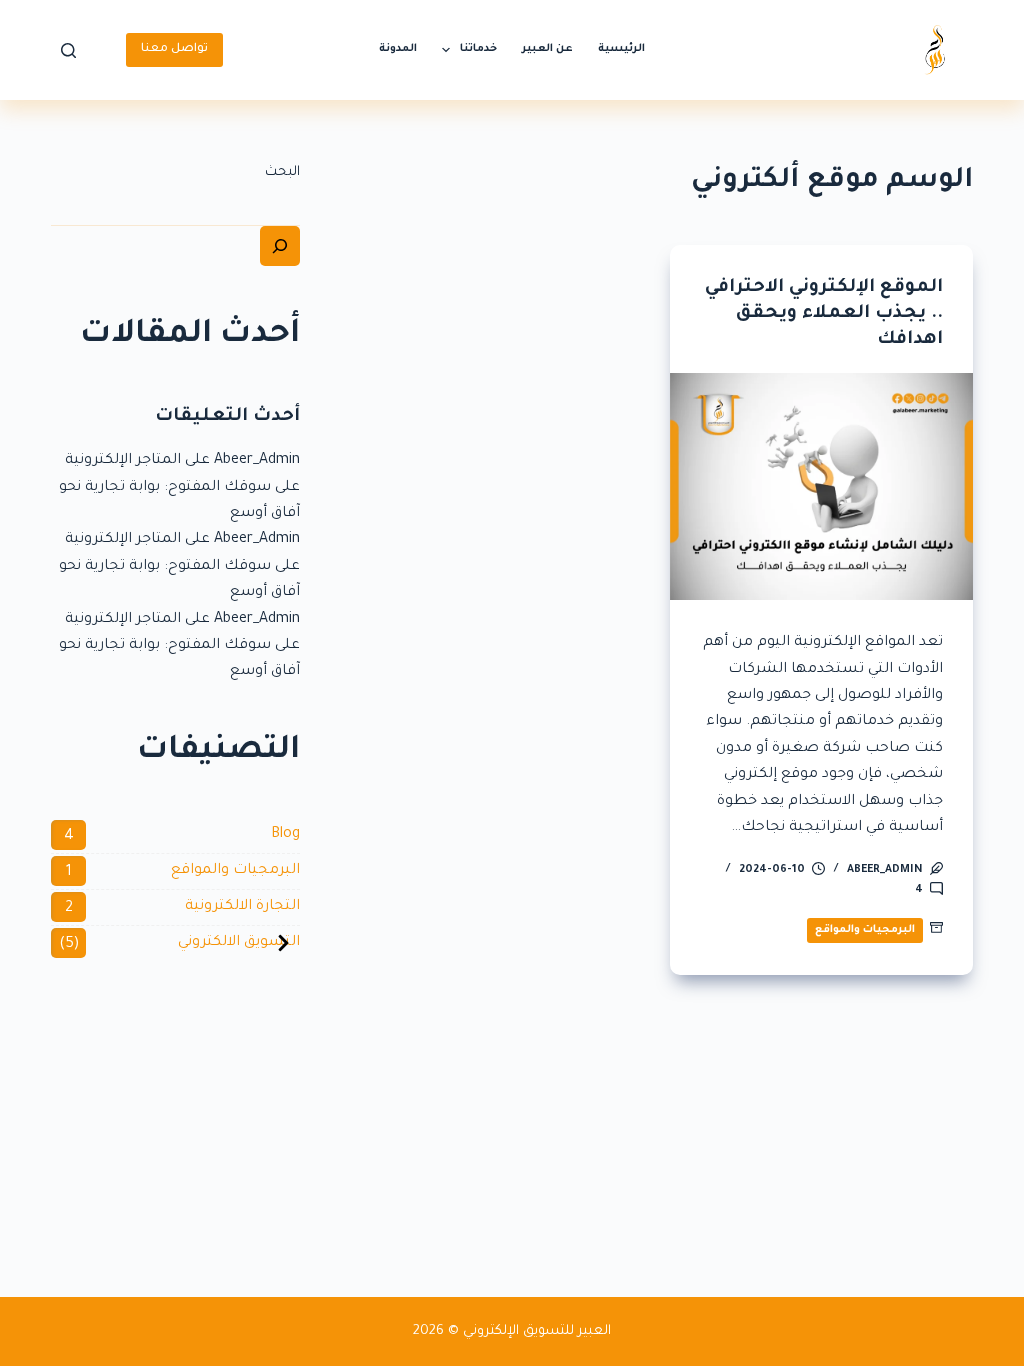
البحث (282, 172)
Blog (285, 835)
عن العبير (547, 49)
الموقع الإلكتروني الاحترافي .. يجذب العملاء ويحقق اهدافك (824, 314)
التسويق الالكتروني (239, 943)
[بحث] (68, 50)
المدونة (398, 49)
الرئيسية (621, 49)
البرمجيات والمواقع (865, 930)
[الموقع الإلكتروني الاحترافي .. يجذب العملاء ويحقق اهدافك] (821, 486)
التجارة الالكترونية (242, 907)
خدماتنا (478, 49)
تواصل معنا (174, 49)
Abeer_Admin (257, 461)
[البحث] (280, 246)
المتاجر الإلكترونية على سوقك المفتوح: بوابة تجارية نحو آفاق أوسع (179, 487)
